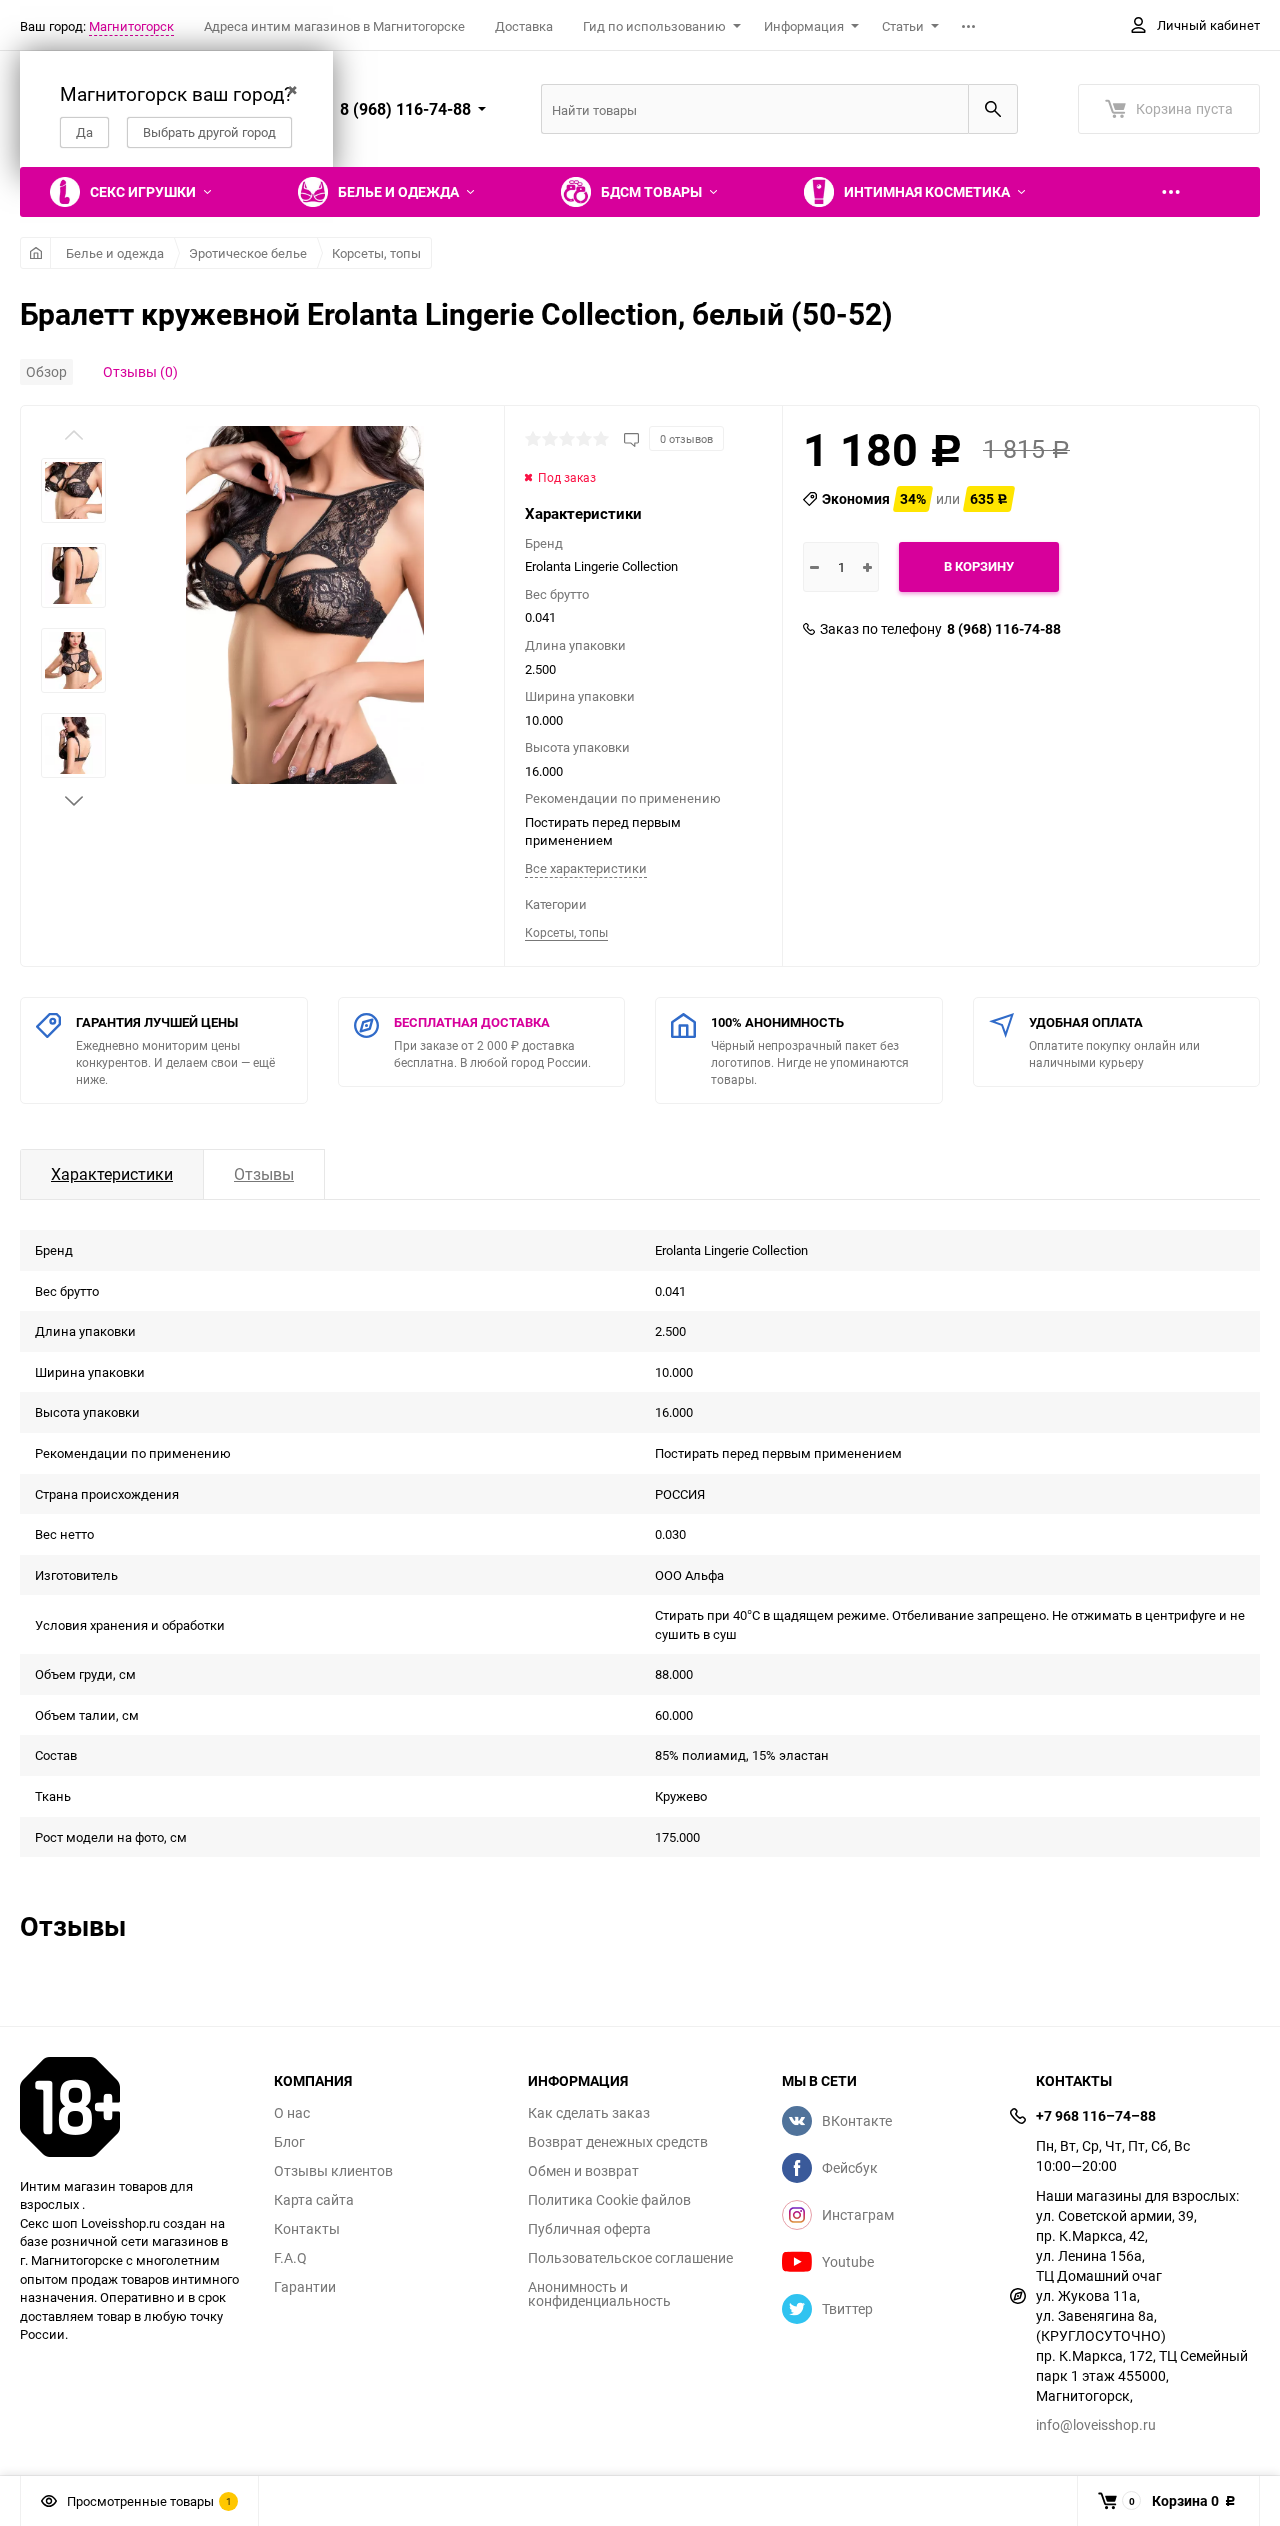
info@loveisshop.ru (1096, 2424)
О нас (292, 2113)
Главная (35, 253)
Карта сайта (314, 2200)
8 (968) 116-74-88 (1004, 629)
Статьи (903, 26)
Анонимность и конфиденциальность (599, 2294)
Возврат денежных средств (618, 2142)
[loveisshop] (132, 2107)
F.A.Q (290, 2258)
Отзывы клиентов (333, 2171)
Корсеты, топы (376, 253)
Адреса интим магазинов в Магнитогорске (334, 26)
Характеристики (112, 1174)
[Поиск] (993, 109)
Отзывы (264, 1174)
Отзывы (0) (140, 371)
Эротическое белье (248, 253)
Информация (804, 26)
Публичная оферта (589, 2229)
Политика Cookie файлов (609, 2200)
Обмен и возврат (583, 2171)
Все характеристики (586, 868)
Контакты (307, 2229)
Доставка (524, 26)
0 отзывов (686, 438)
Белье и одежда (115, 253)
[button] (74, 801)
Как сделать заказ (589, 2113)
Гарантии (305, 2287)
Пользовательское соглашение (630, 2258)
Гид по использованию (654, 26)
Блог (289, 2142)
